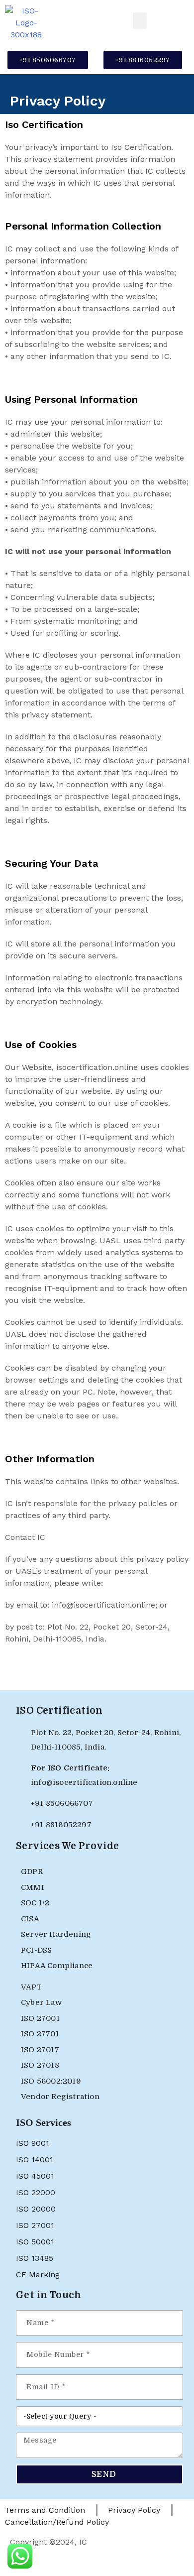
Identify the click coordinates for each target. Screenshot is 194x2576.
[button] (140, 21)
